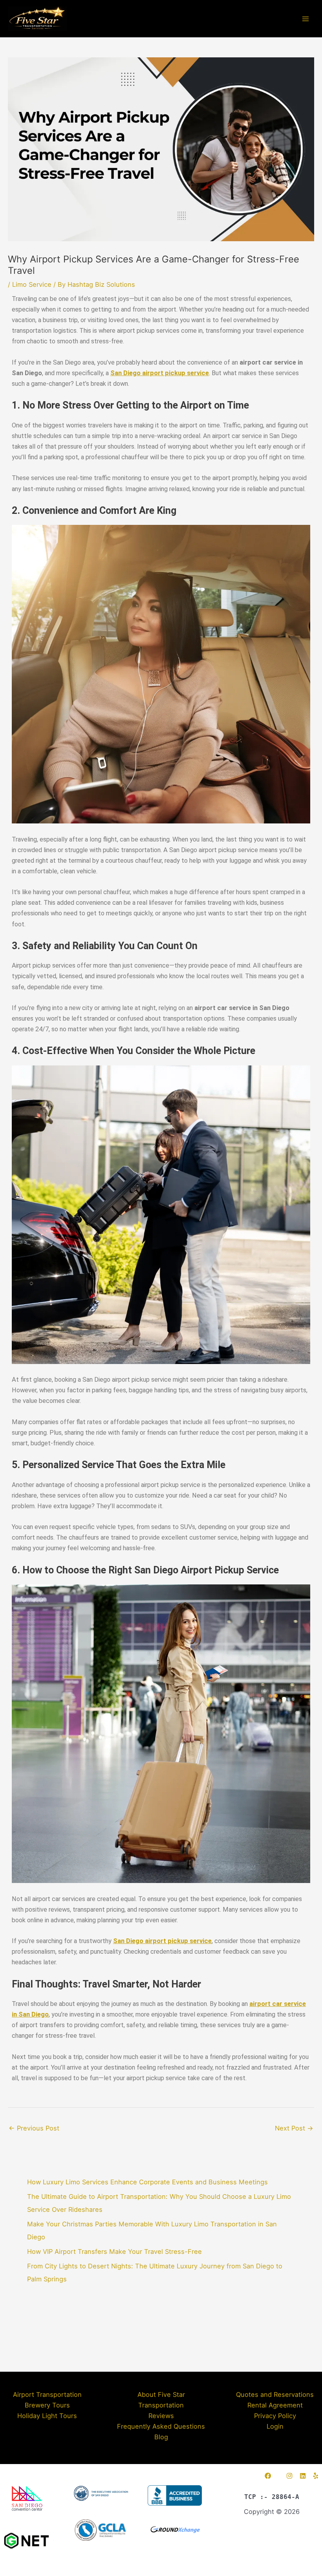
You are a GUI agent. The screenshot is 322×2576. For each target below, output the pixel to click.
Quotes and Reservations (275, 2394)
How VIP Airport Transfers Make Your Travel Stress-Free (114, 2251)
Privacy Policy (275, 2416)
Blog (161, 2437)
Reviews (161, 2416)
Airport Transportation (47, 2394)
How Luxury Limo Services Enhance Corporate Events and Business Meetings (147, 2182)
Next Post (294, 2128)
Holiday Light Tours (47, 2416)
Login (275, 2426)
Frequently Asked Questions (161, 2426)
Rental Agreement (275, 2405)
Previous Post (34, 2128)
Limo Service (32, 284)
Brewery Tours (47, 2405)
